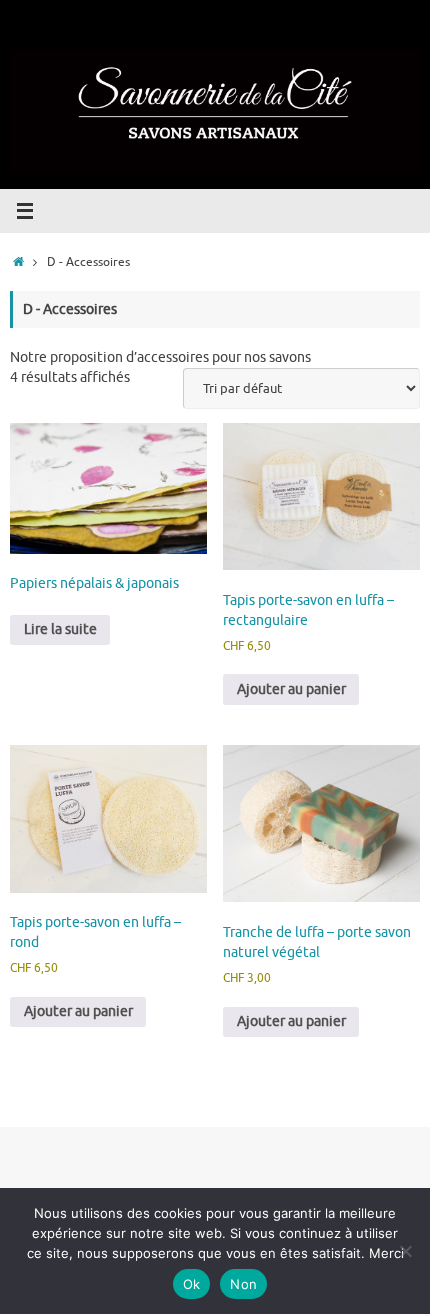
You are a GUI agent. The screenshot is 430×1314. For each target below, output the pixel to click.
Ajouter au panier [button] (291, 689)
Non (243, 1284)
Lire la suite (60, 629)
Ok (192, 1284)
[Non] (405, 1251)
